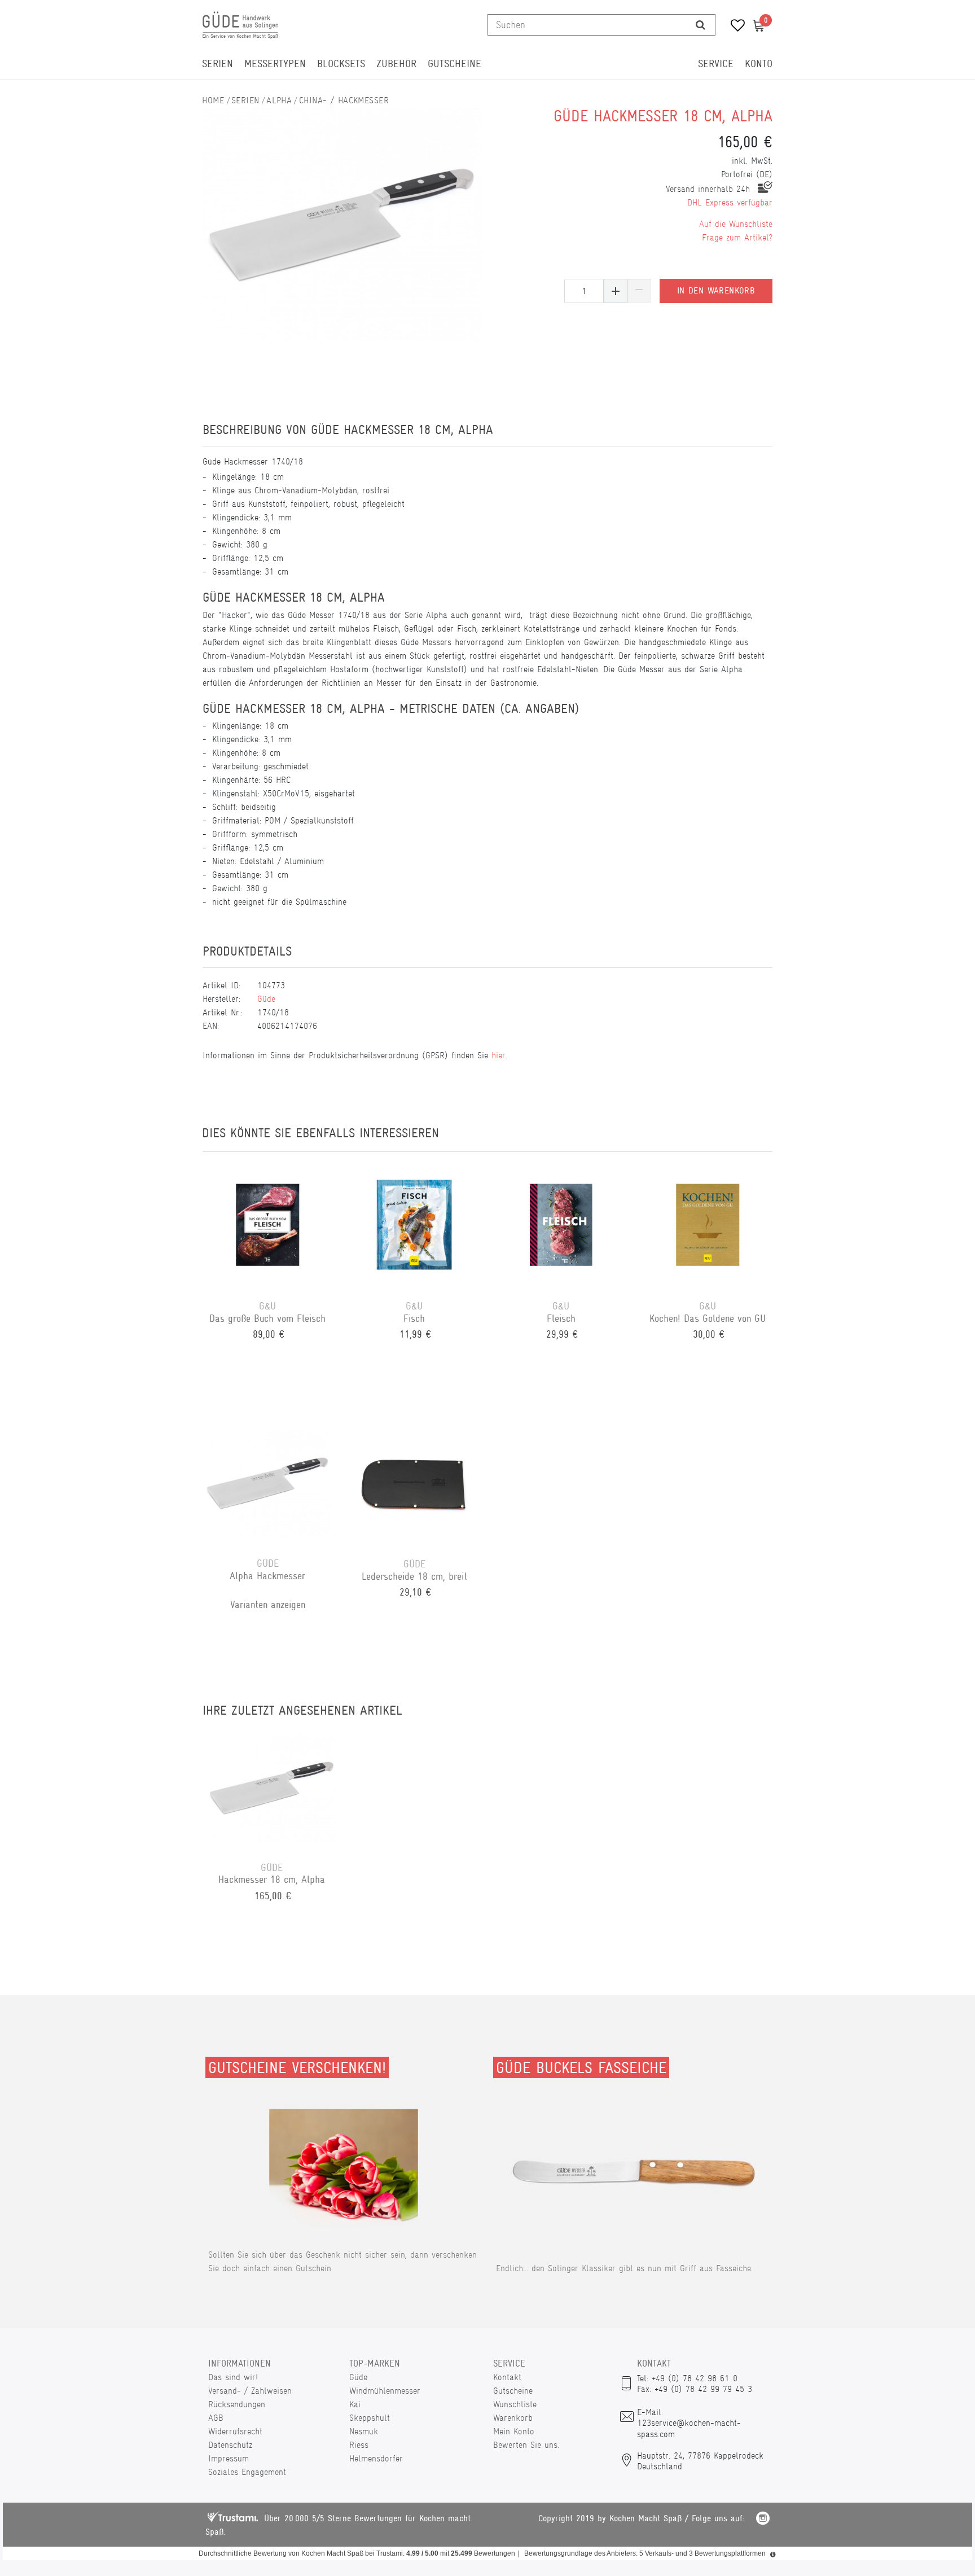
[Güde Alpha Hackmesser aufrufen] (267, 1484)
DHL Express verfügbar (730, 202)
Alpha (279, 100)
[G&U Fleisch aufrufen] (561, 1226)
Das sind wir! (233, 2377)
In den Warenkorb (716, 291)
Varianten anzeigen (268, 1605)
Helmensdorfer (376, 2458)
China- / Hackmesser (344, 100)
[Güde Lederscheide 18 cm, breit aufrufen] (414, 1484)
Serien (218, 64)
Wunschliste (515, 2404)
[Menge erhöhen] (616, 291)
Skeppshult (370, 2418)
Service (716, 64)
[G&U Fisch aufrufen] (414, 1226)
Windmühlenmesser (385, 2391)
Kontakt (507, 2377)
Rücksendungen (237, 2404)
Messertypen (275, 64)
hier (499, 1055)
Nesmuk (364, 2431)
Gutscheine (454, 64)
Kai (355, 2404)
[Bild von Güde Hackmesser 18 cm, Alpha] (342, 224)
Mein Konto (514, 2431)
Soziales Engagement (247, 2472)
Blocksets (341, 64)
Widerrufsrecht (235, 2431)
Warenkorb (513, 2418)
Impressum (229, 2458)
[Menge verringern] (639, 291)
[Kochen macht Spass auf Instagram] (763, 2520)
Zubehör (396, 64)
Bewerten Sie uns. (526, 2445)
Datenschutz (230, 2445)
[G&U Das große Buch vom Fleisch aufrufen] (267, 1226)
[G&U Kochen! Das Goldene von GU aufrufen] (708, 1226)
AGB (216, 2418)
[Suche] (700, 25)
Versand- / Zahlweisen (250, 2391)
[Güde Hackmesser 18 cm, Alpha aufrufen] (272, 1788)
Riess (359, 2445)
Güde (266, 999)
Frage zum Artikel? (737, 237)
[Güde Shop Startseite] (213, 100)
